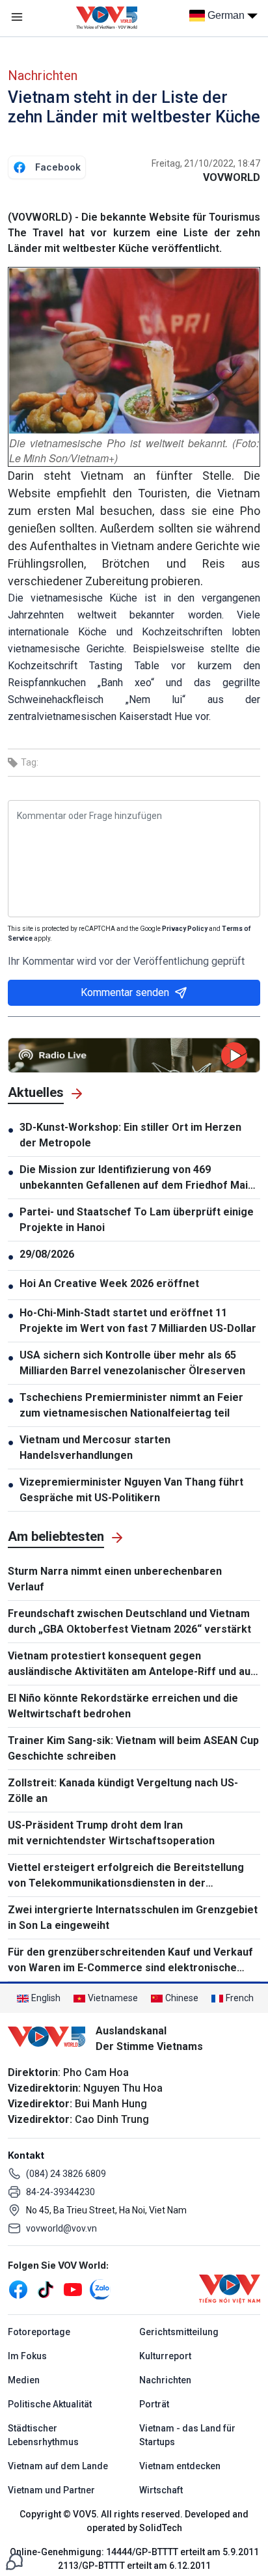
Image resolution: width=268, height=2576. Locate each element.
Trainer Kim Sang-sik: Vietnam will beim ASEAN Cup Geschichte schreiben (133, 1748)
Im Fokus (27, 2356)
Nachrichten (43, 76)
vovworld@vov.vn (61, 2228)
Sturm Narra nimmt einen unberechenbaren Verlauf (115, 1579)
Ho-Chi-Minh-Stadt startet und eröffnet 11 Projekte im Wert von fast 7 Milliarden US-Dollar (138, 1321)
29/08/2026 (47, 1254)
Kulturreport (165, 2356)
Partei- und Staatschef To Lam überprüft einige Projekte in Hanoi (137, 1220)
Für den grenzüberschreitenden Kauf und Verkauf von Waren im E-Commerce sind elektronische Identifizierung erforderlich (130, 1961)
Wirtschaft (161, 2490)
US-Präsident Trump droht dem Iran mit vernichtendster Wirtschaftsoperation (111, 1833)
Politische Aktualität (50, 2404)
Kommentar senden (125, 992)
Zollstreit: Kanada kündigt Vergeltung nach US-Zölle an (123, 1791)
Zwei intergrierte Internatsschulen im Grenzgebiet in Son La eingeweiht (133, 1918)
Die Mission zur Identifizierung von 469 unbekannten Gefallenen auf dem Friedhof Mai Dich (134, 1178)
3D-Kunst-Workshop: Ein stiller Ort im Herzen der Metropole (130, 1135)
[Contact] (14, 2561)
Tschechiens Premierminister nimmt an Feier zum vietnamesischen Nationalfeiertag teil (131, 1405)
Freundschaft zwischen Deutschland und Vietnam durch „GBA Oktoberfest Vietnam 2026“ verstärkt (129, 1621)
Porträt (154, 2404)
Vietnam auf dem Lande (58, 2466)
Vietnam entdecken (180, 2466)
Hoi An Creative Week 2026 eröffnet (109, 1283)
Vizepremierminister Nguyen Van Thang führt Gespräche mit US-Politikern (131, 1490)
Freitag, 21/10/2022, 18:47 (206, 163)
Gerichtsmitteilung (179, 2332)
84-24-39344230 (60, 2192)
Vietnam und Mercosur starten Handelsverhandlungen (95, 1447)
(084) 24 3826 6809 (66, 2174)
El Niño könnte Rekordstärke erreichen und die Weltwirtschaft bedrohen (123, 1706)
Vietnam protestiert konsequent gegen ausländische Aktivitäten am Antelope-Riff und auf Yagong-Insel (131, 1665)
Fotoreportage (39, 2332)
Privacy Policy (185, 929)
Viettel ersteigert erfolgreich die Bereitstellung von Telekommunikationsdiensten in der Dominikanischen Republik (126, 1876)
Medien (24, 2380)
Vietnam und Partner (51, 2490)
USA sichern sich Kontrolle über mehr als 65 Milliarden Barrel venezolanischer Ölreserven (132, 1363)
